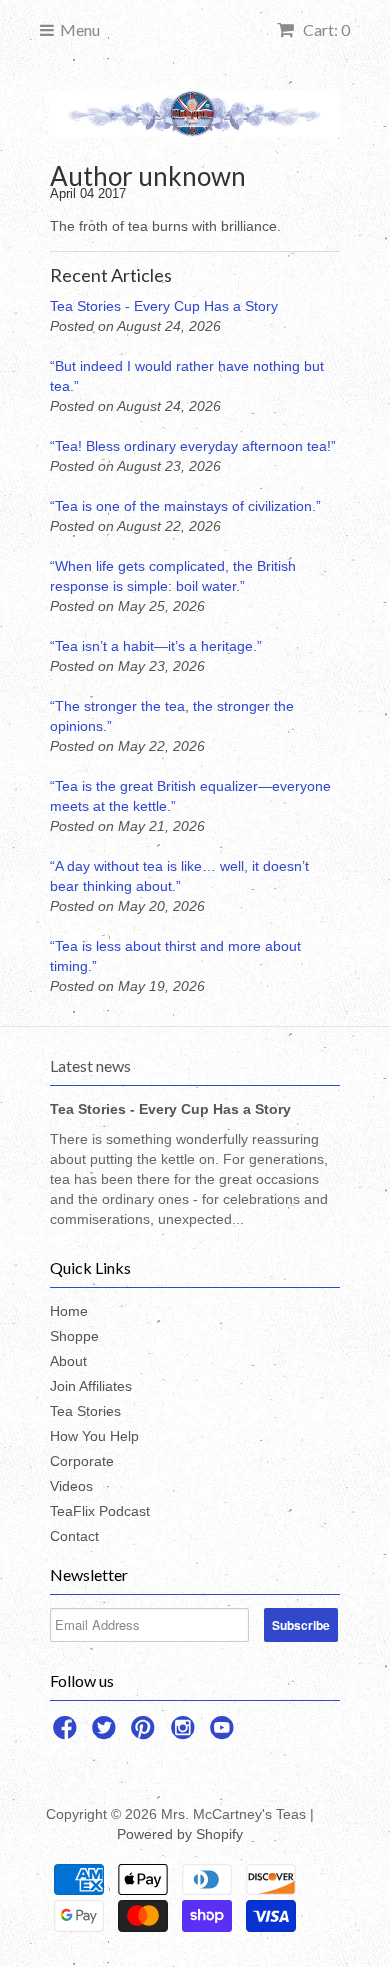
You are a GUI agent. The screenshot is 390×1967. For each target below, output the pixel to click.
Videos (71, 1486)
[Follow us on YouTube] (225, 1733)
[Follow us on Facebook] (68, 1733)
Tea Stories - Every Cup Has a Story (164, 306)
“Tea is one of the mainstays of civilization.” (185, 506)
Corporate (82, 1461)
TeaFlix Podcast (100, 1511)
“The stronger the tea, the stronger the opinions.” (172, 716)
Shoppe (74, 1336)
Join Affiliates (91, 1386)
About (68, 1361)
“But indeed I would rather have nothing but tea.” (187, 376)
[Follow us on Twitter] (107, 1733)
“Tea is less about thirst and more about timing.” (175, 956)
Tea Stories (85, 1411)
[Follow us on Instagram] (186, 1733)
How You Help (94, 1436)
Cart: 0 (325, 29)
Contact (74, 1536)
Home (69, 1311)
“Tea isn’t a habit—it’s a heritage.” (156, 646)
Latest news (90, 1065)
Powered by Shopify (180, 1834)
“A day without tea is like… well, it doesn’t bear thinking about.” (179, 876)
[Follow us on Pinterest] (146, 1733)
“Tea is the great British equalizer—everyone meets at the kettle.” (190, 796)
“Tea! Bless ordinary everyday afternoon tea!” (193, 446)
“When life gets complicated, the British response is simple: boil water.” (173, 576)
